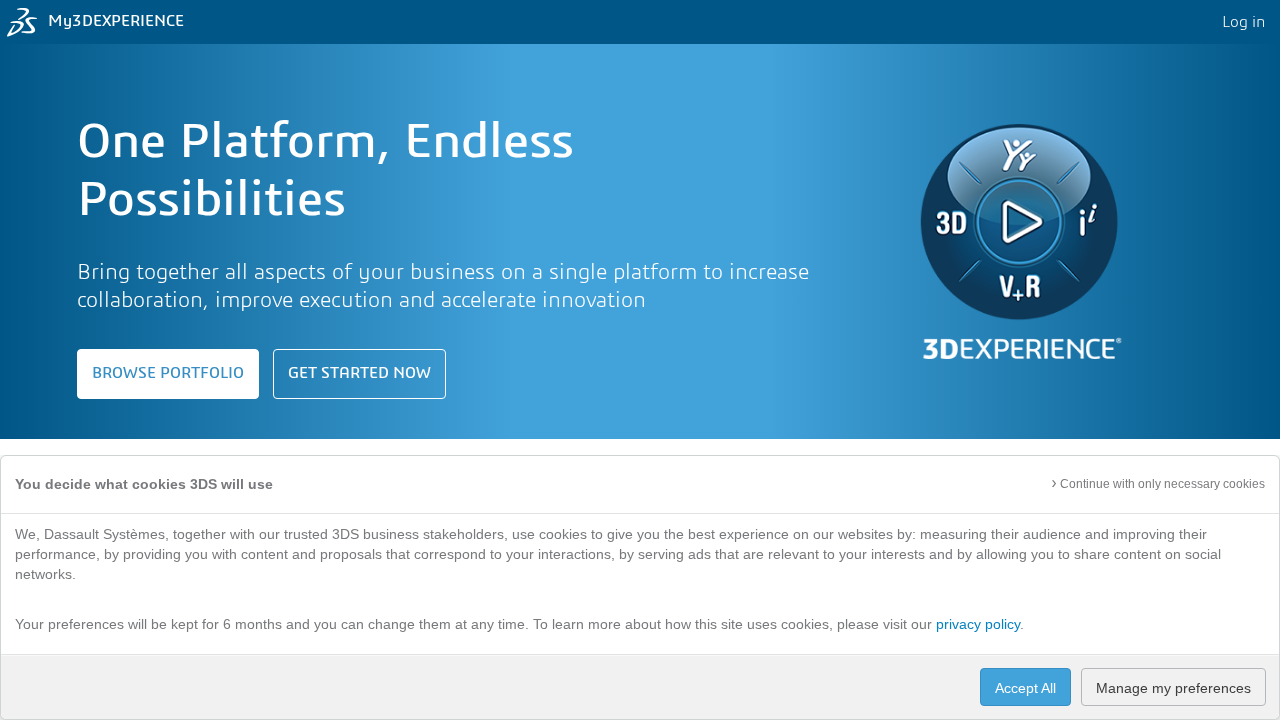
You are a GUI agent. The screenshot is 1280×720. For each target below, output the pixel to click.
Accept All (1025, 688)
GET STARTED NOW (359, 373)
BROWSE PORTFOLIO (168, 373)
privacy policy (978, 624)
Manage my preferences (1173, 688)
